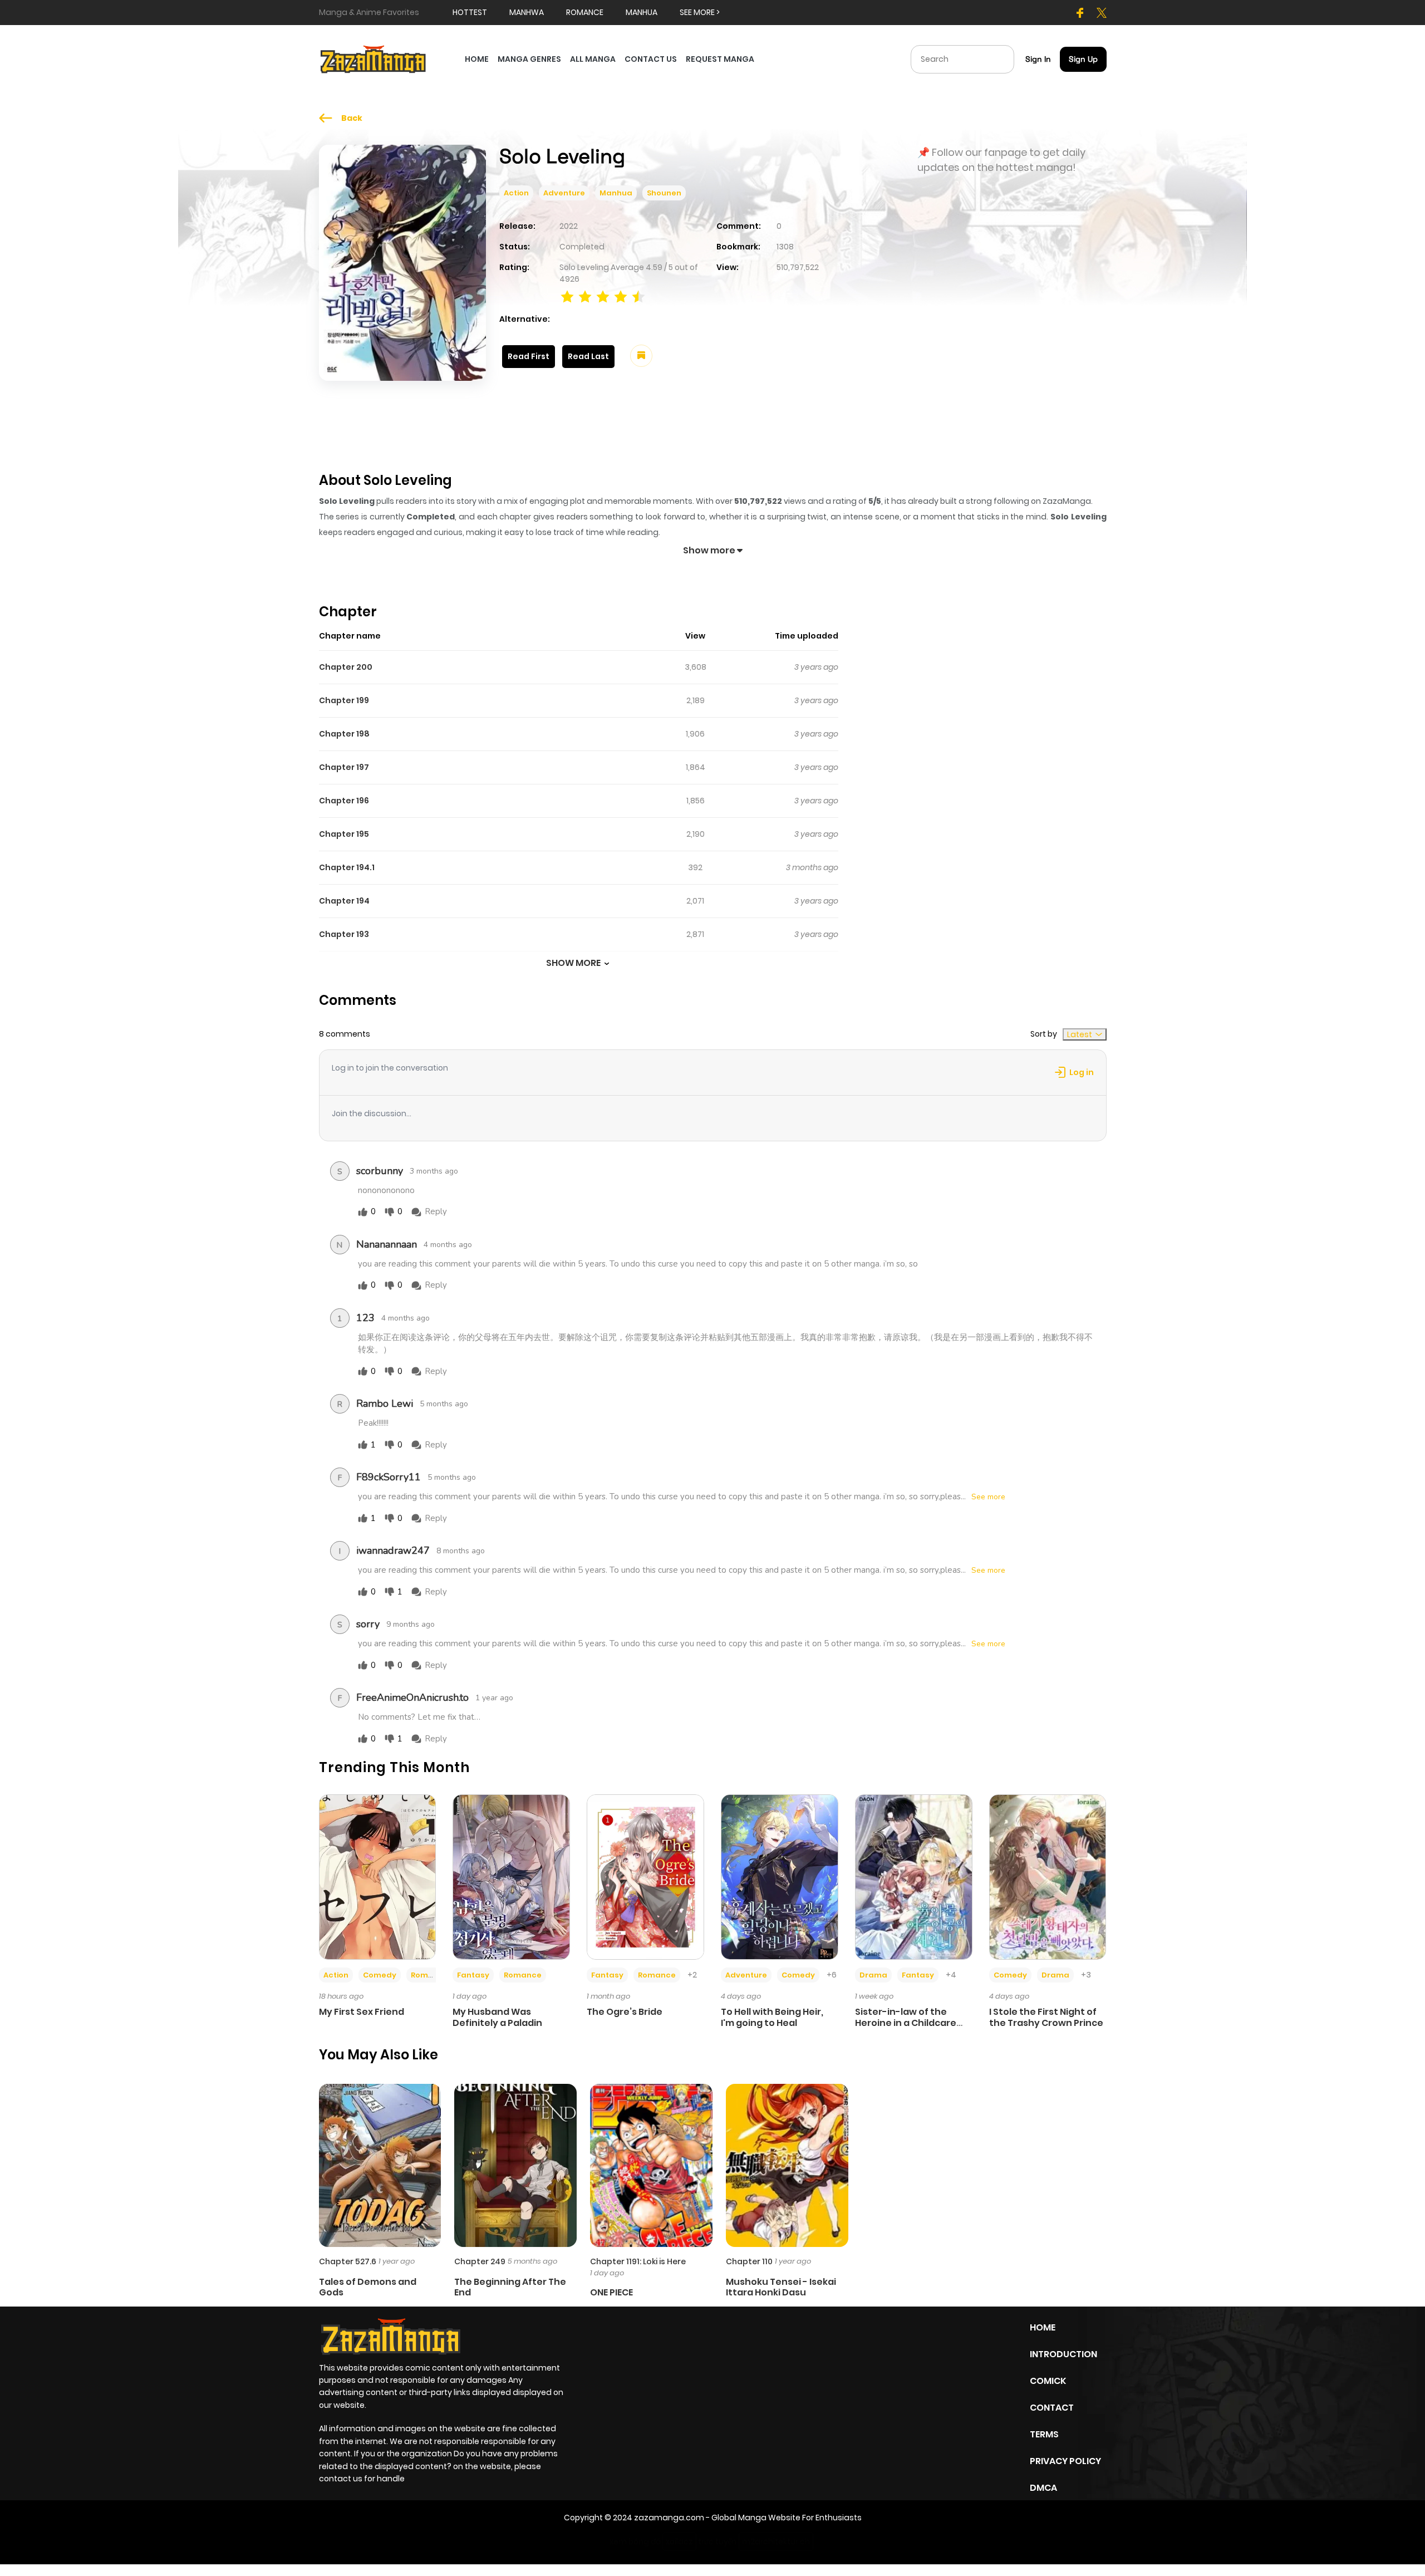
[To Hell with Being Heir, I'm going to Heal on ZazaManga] (780, 1877)
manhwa (527, 12)
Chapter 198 (344, 734)
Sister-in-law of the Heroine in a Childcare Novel (906, 2022)
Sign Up (1083, 59)
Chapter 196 (344, 801)
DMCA (1043, 2488)
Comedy (380, 1975)
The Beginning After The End (510, 2287)
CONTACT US (651, 59)
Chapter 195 (344, 834)
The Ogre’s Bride (625, 2012)
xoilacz (679, 2541)
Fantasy (473, 1975)
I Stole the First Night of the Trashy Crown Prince (1046, 2017)
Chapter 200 (346, 667)
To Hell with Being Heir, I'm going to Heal (772, 2017)
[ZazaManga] (374, 58)
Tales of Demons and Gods (368, 2287)
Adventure (564, 193)
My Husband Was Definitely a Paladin (497, 2017)
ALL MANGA (593, 59)
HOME (477, 59)
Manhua (616, 193)
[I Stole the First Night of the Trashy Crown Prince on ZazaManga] (1048, 1877)
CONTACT (1052, 2408)
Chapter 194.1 (347, 867)
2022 (569, 226)
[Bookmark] (641, 356)
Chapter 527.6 (348, 2261)
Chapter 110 (749, 2261)
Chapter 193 (344, 934)
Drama (873, 1975)
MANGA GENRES (529, 59)
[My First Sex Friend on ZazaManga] (378, 1877)
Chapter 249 (480, 2261)
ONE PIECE (611, 2292)
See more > (700, 12)
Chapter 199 (344, 700)
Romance (430, 1975)
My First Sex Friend (362, 2012)
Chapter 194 (344, 901)
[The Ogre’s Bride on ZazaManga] (645, 1877)
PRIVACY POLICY (1065, 2461)
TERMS (1044, 2434)
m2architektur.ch (776, 2541)
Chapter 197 (344, 767)
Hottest (470, 12)
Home (1043, 2327)
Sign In (1038, 59)
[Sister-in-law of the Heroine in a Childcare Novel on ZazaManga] (914, 1877)
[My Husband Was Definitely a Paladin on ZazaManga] (511, 1877)
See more (988, 1497)
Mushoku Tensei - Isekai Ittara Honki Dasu (781, 2287)
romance (585, 12)
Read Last (588, 356)
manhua (642, 12)
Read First (529, 356)
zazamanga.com (669, 2518)
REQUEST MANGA (720, 59)
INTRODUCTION (1063, 2354)
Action (516, 193)
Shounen (664, 193)
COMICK (1048, 2381)
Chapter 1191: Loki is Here (638, 2261)
